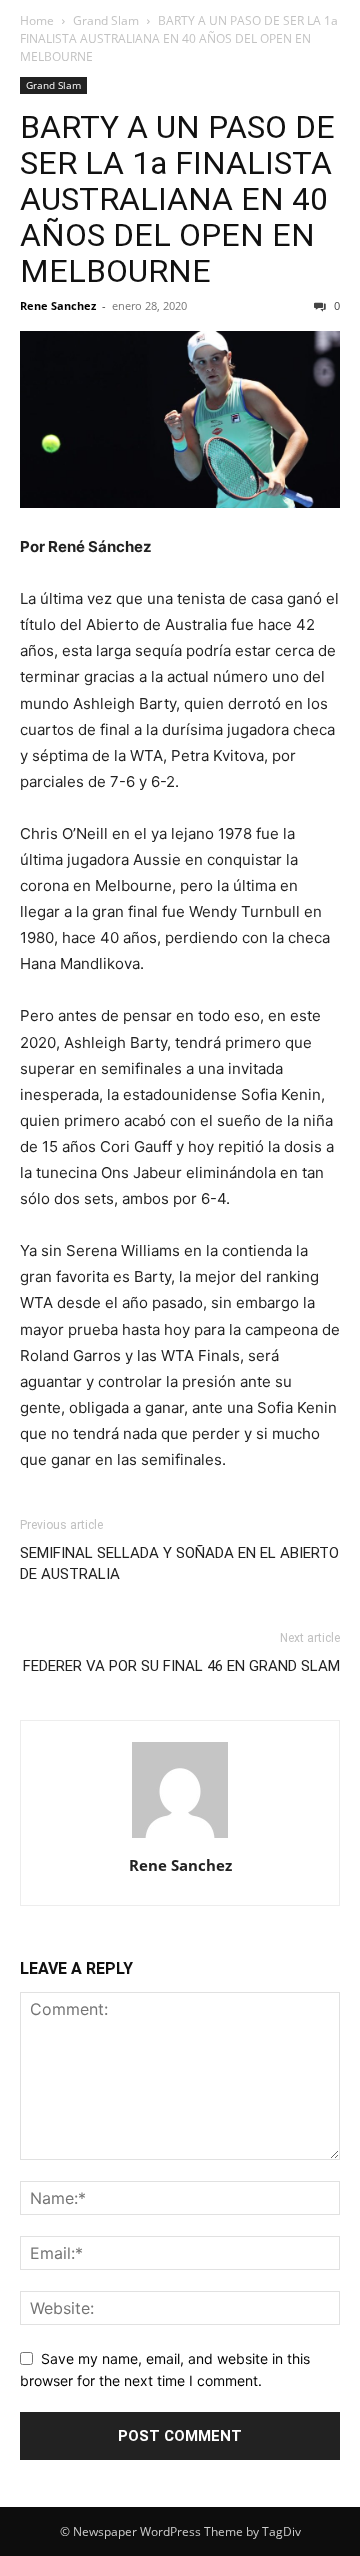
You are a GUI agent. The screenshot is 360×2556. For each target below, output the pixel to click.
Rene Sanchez (58, 305)
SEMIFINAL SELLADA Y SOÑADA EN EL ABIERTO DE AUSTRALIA (179, 1563)
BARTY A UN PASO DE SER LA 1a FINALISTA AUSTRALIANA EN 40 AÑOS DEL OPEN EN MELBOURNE (177, 199)
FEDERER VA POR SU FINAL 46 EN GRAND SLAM (181, 1666)
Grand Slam (106, 20)
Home (37, 20)
